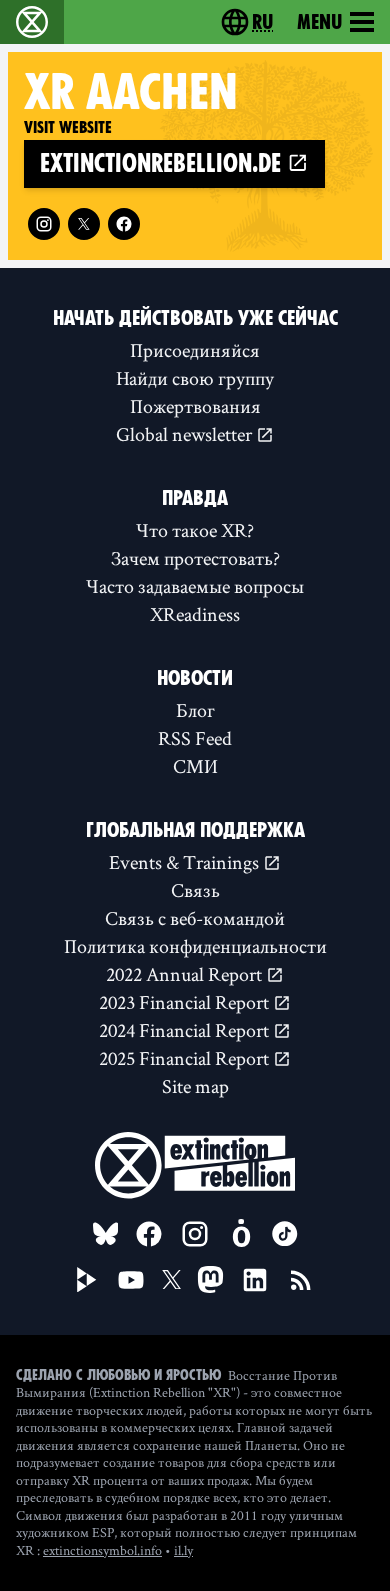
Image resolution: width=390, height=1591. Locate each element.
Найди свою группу (195, 378)
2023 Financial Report (186, 1002)
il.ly (183, 1550)
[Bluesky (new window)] (106, 1234)
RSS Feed (195, 738)
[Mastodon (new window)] (210, 1279)
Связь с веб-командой (195, 918)
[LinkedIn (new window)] (255, 1280)
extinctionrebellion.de (163, 163)
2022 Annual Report (186, 974)
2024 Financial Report (186, 1030)
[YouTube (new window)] (131, 1280)
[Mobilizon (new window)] (241, 1234)
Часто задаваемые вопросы (195, 586)
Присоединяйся (195, 350)
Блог (195, 710)
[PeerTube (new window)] (87, 1280)
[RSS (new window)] (301, 1280)
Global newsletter (186, 434)
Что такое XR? (195, 530)
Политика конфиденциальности (195, 946)
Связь (195, 890)
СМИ (195, 766)
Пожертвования (195, 406)
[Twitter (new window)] (84, 224)
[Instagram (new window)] (44, 224)
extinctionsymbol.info (102, 1550)
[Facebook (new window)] (124, 224)
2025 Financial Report (186, 1058)
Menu (319, 22)
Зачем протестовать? (195, 558)
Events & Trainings (186, 862)
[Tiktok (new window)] (285, 1234)
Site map (195, 1086)
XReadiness (195, 614)
